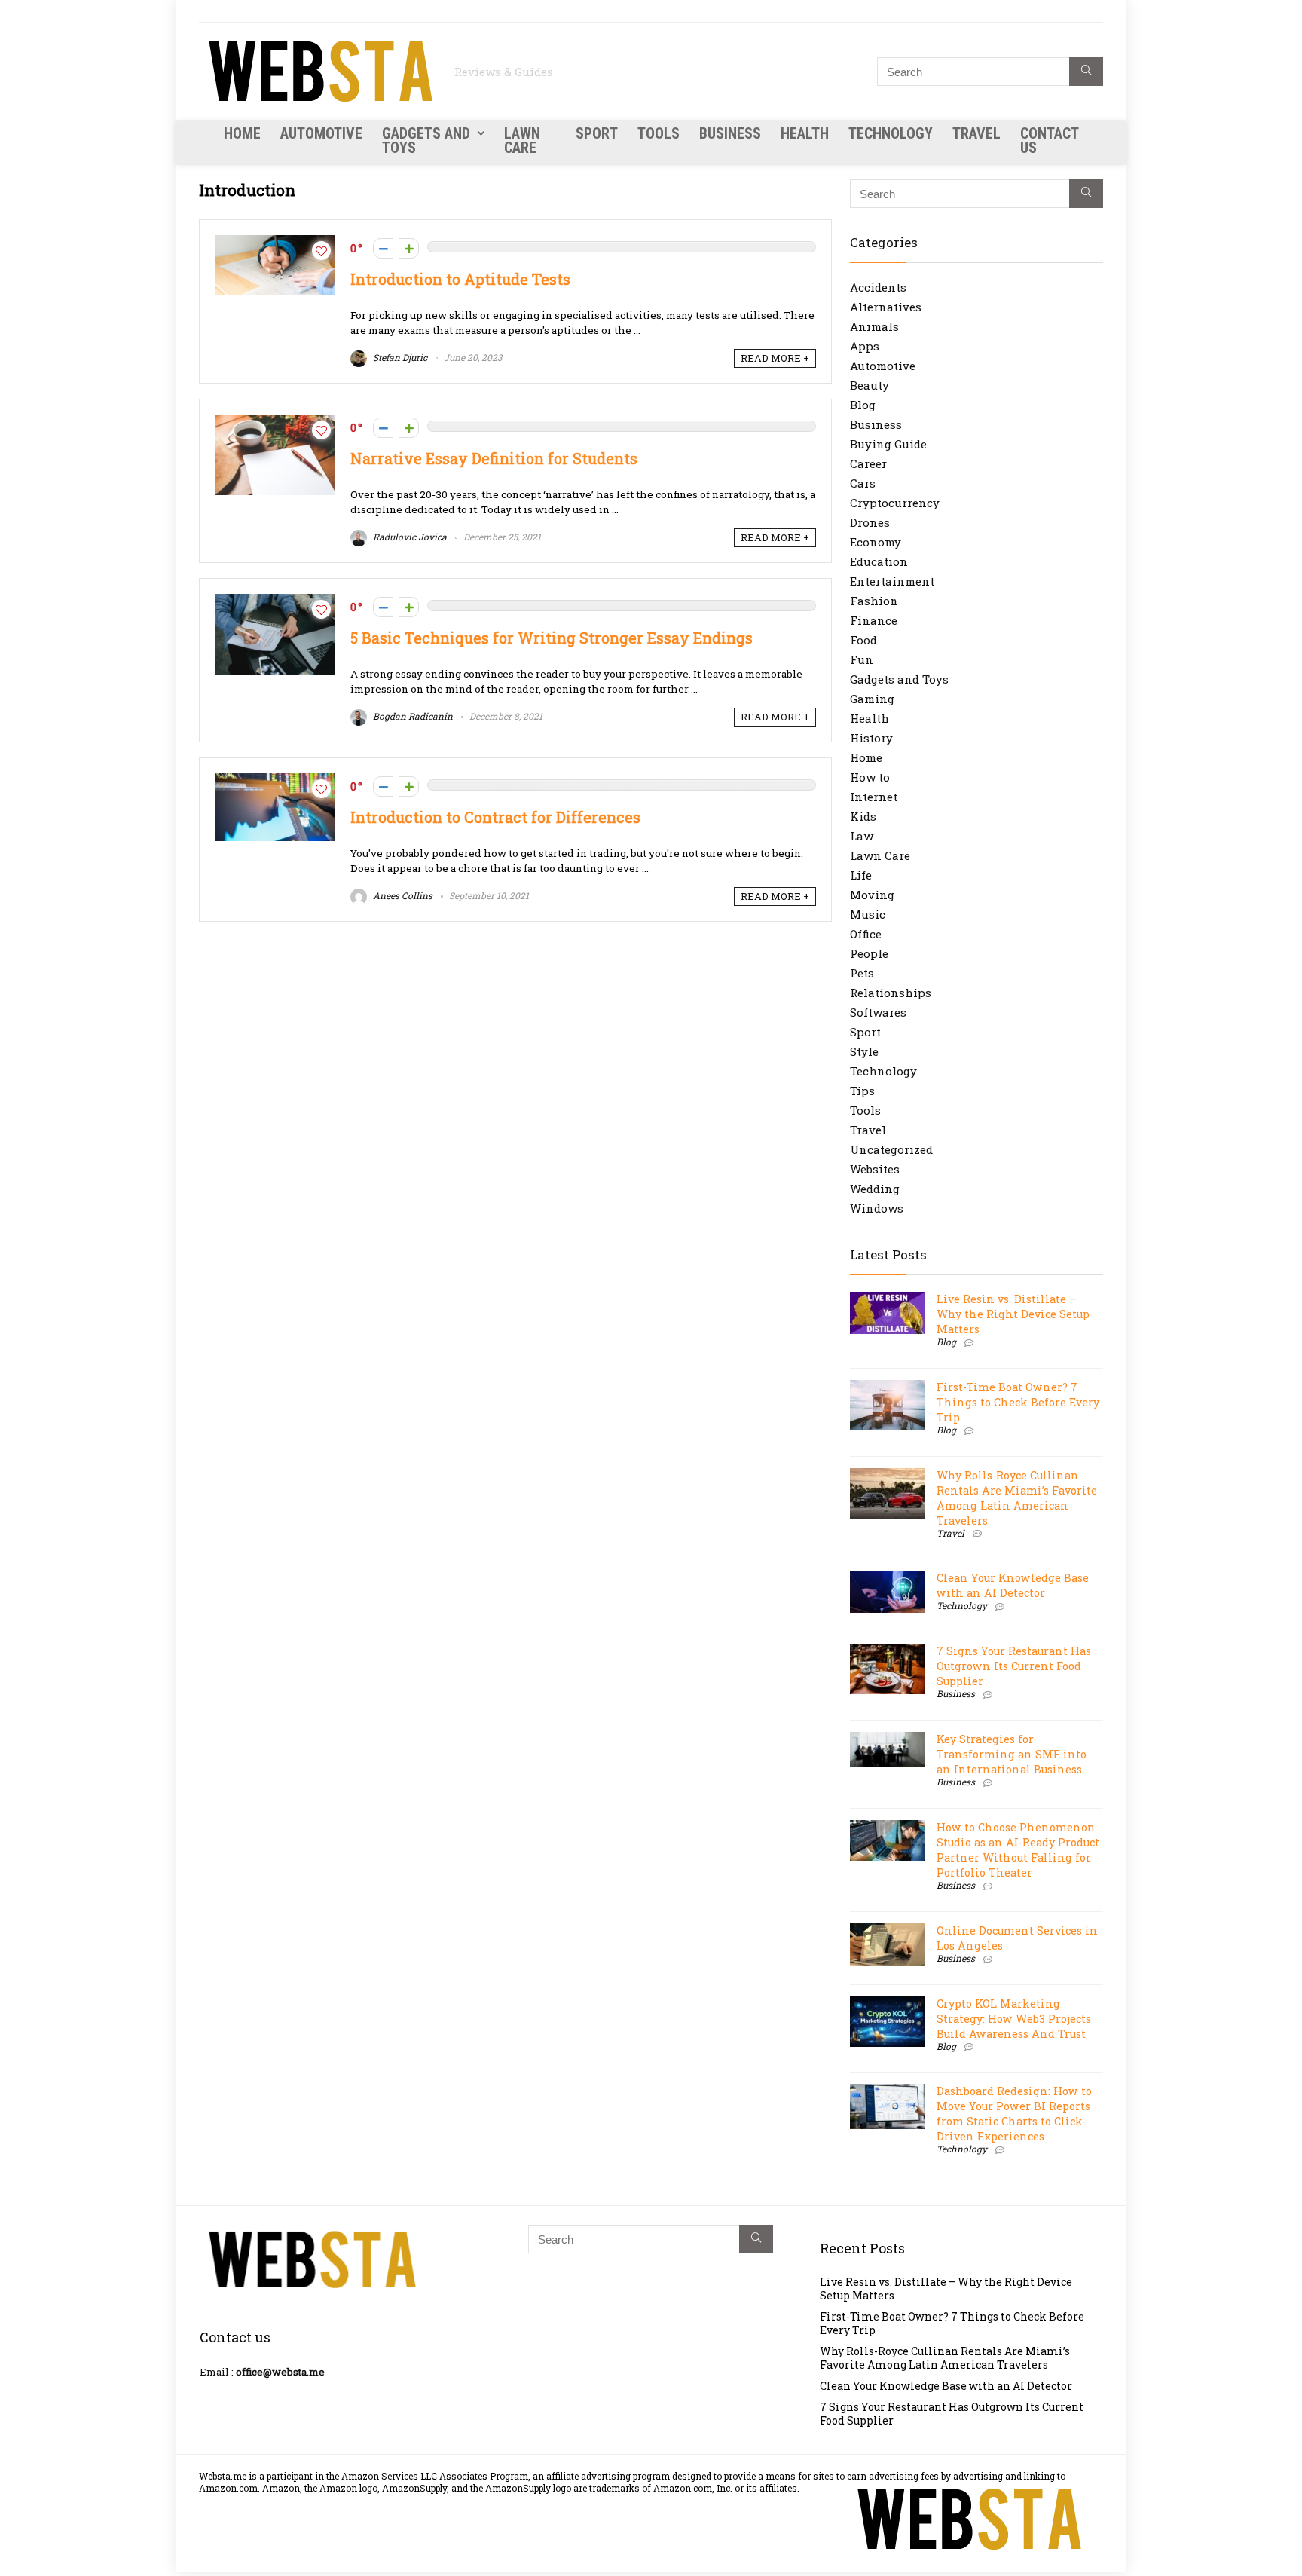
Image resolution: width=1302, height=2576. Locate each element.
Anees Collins (402, 895)
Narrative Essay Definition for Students (494, 459)
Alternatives (886, 307)
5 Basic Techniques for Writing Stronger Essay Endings (552, 638)
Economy (876, 542)
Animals (874, 326)
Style (864, 1051)
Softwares (878, 1012)
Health (805, 133)
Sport (597, 133)
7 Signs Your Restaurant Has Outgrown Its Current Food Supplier (1014, 1666)
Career (868, 463)
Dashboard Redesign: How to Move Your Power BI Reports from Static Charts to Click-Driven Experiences (1014, 2114)
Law (862, 836)
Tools (659, 133)
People (869, 953)
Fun (862, 659)
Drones (870, 522)
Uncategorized (891, 1149)
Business (730, 133)
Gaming (872, 699)
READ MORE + (775, 358)
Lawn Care (522, 141)
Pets (862, 973)
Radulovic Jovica (409, 537)
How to (870, 777)
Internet (874, 797)
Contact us (1049, 141)
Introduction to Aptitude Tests (460, 279)
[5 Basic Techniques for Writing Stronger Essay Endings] (275, 601)
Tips (862, 1091)
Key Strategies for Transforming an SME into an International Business (1012, 1754)
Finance (874, 620)
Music (868, 914)
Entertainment (892, 581)
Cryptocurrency (895, 503)
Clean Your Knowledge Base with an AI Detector (1013, 1585)
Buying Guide (888, 444)
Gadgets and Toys (426, 141)
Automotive (321, 133)
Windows (877, 1208)
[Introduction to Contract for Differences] (275, 781)
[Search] (1086, 72)
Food (863, 640)
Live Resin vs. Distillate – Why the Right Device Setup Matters (1013, 1314)
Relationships (891, 993)
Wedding (875, 1189)
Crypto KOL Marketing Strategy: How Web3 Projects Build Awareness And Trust (1014, 2019)
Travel (976, 133)
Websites (875, 1169)
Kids (863, 816)
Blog (863, 405)
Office (866, 934)
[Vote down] (383, 248)
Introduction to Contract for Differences (495, 817)
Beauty (870, 385)
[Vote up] (409, 248)
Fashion (874, 601)
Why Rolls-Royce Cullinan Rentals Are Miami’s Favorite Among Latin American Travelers (1017, 1498)
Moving (872, 895)
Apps (865, 346)
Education (879, 561)
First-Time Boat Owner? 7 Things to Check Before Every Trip (1018, 1402)
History (871, 738)
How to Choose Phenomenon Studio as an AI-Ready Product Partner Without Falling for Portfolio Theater (1018, 1850)
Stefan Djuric (399, 357)
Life (861, 875)
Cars (863, 483)
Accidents (878, 287)
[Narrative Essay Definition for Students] (275, 422)
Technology (891, 133)
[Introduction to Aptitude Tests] (275, 243)
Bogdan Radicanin (412, 716)
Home (242, 133)
